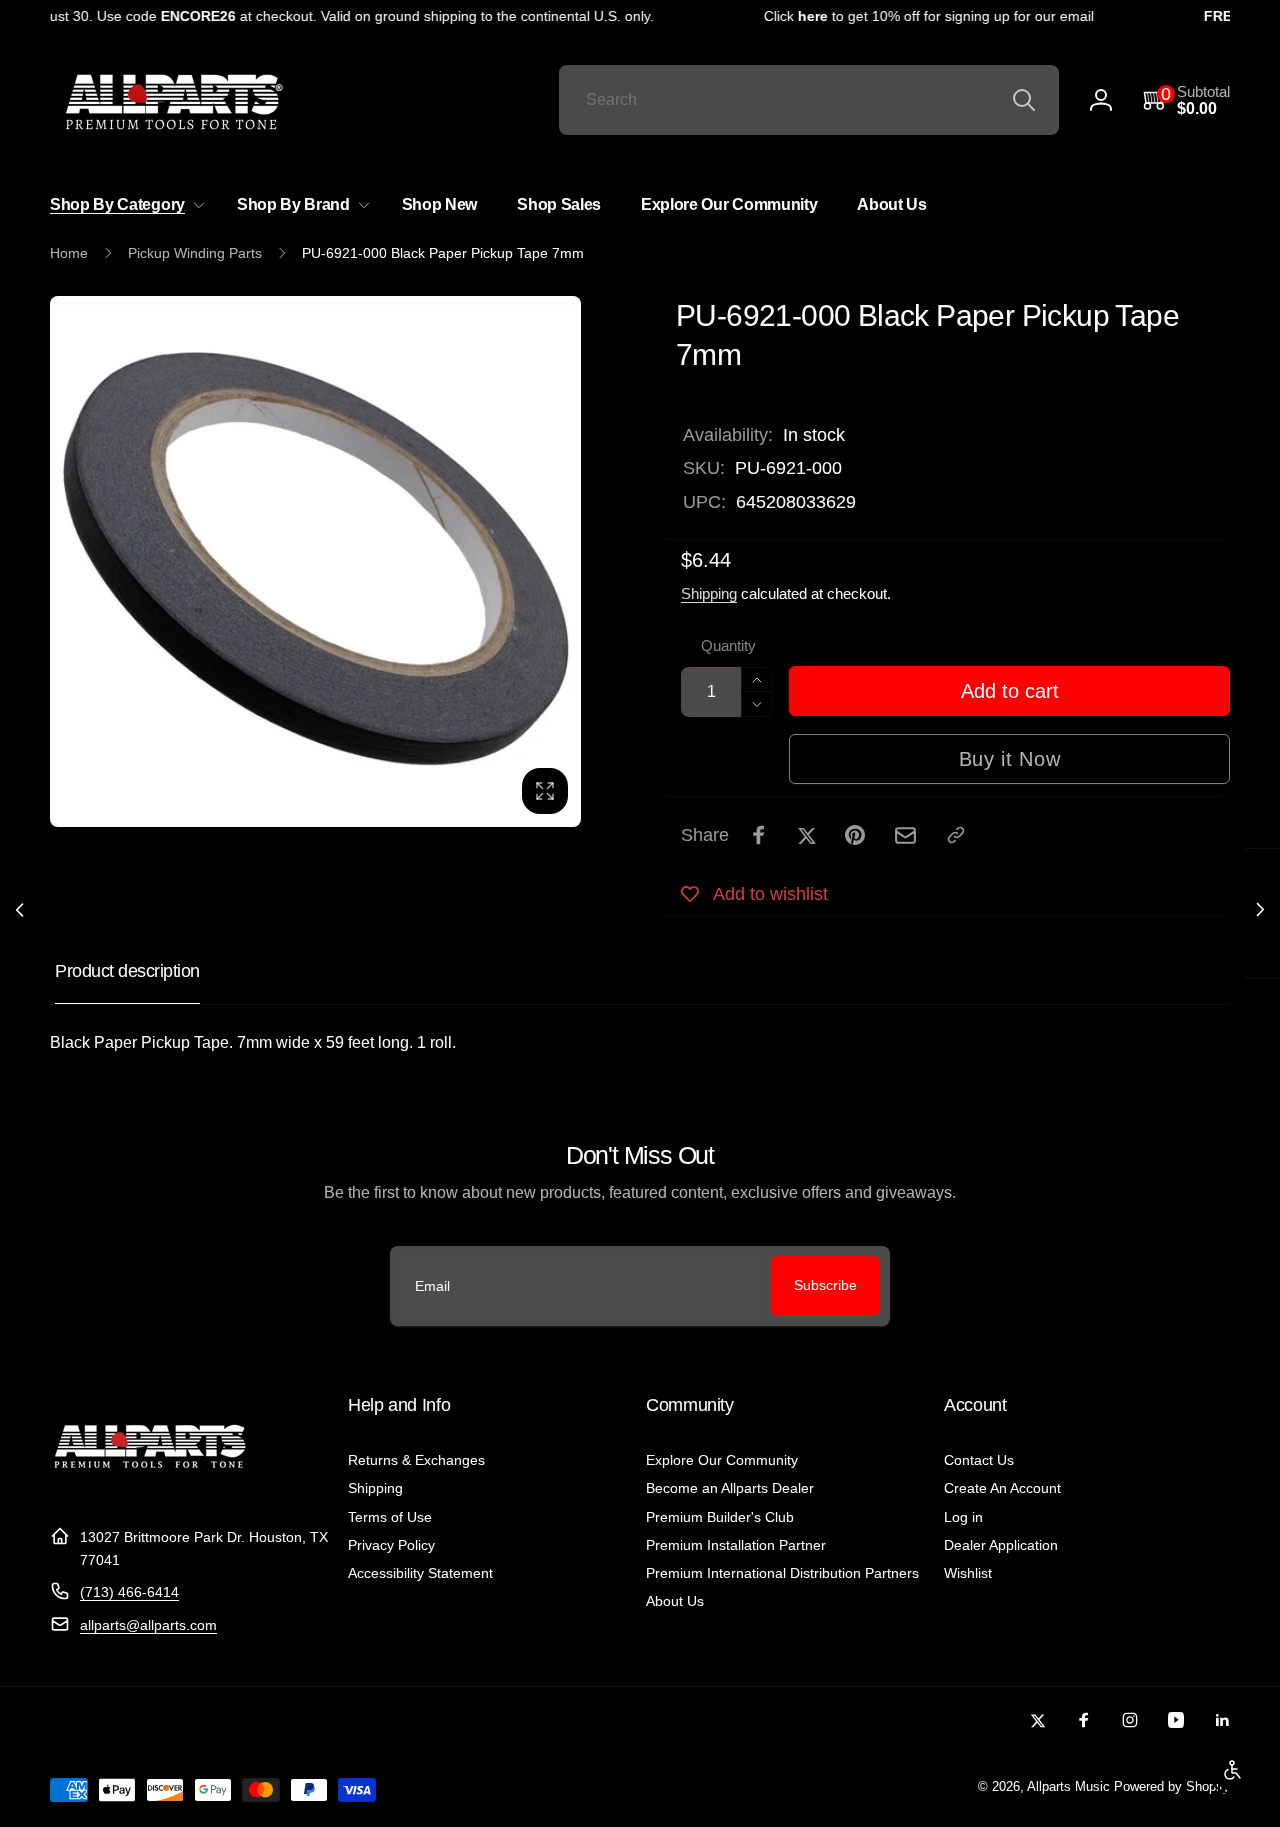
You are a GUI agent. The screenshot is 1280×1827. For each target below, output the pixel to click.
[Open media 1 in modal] (315, 561)
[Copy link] (956, 835)
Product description (127, 971)
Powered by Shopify (1172, 1787)
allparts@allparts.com (148, 1625)
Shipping (709, 593)
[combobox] (809, 100)
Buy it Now (1010, 759)
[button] (1186, 100)
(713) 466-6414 (129, 1592)
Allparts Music (1068, 1787)
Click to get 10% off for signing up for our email (918, 16)
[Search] (1024, 100)
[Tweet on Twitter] (807, 835)
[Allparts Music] (150, 1488)
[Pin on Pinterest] (855, 835)
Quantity (728, 646)
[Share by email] (905, 835)
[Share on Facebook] (759, 835)
